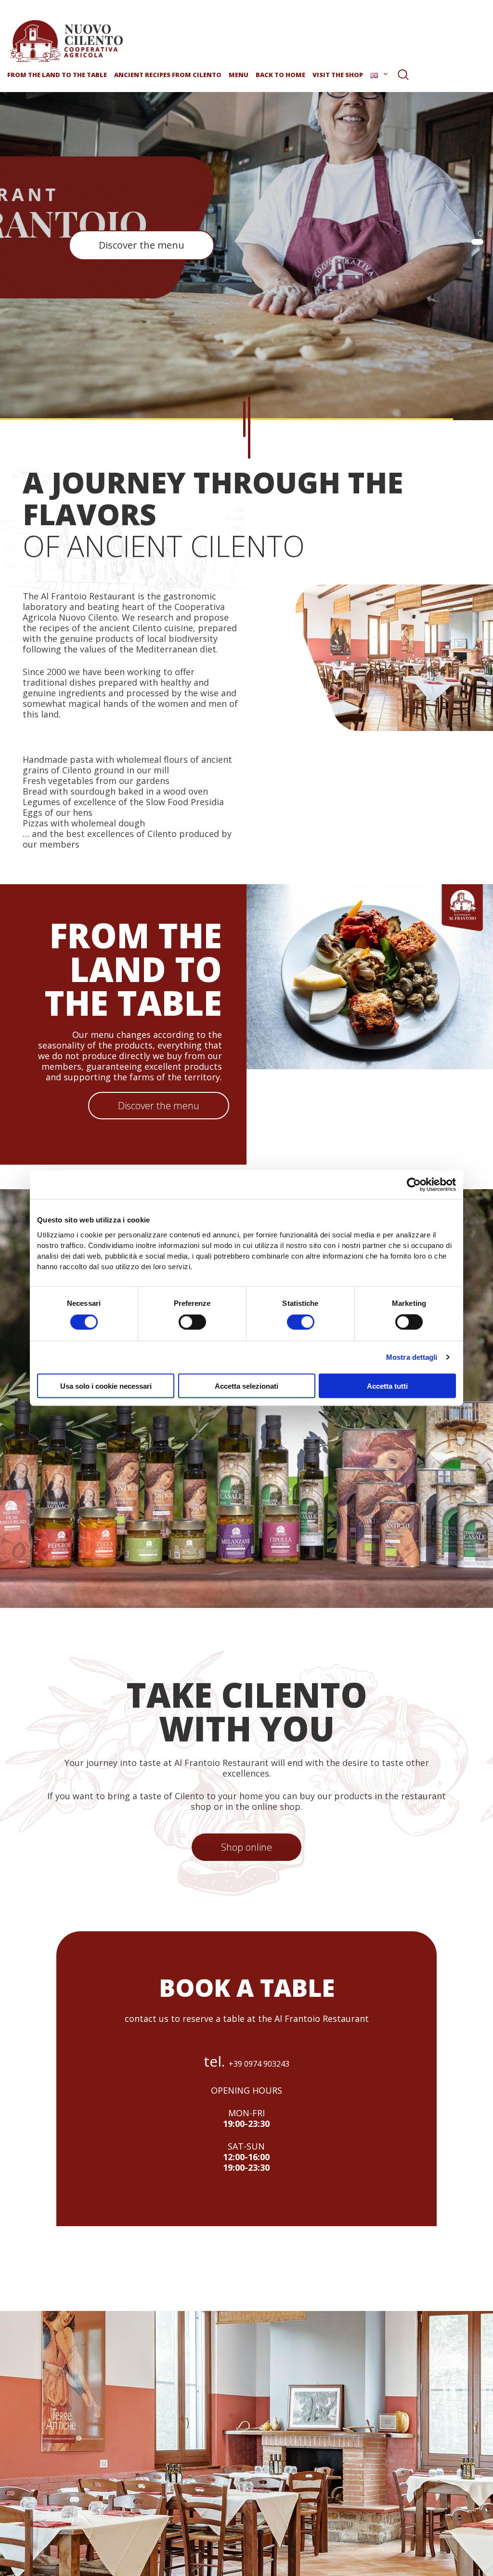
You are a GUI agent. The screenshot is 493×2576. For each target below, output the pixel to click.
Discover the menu (142, 245)
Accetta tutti (387, 1386)
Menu (239, 75)
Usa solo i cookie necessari (106, 1386)
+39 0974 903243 (259, 2064)
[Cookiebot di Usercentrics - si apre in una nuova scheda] (414, 1185)
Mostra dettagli (412, 1357)
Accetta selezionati (246, 1386)
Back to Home (280, 75)
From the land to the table (57, 75)
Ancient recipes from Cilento (168, 75)
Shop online (246, 1847)
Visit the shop (338, 75)
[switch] (192, 1322)
